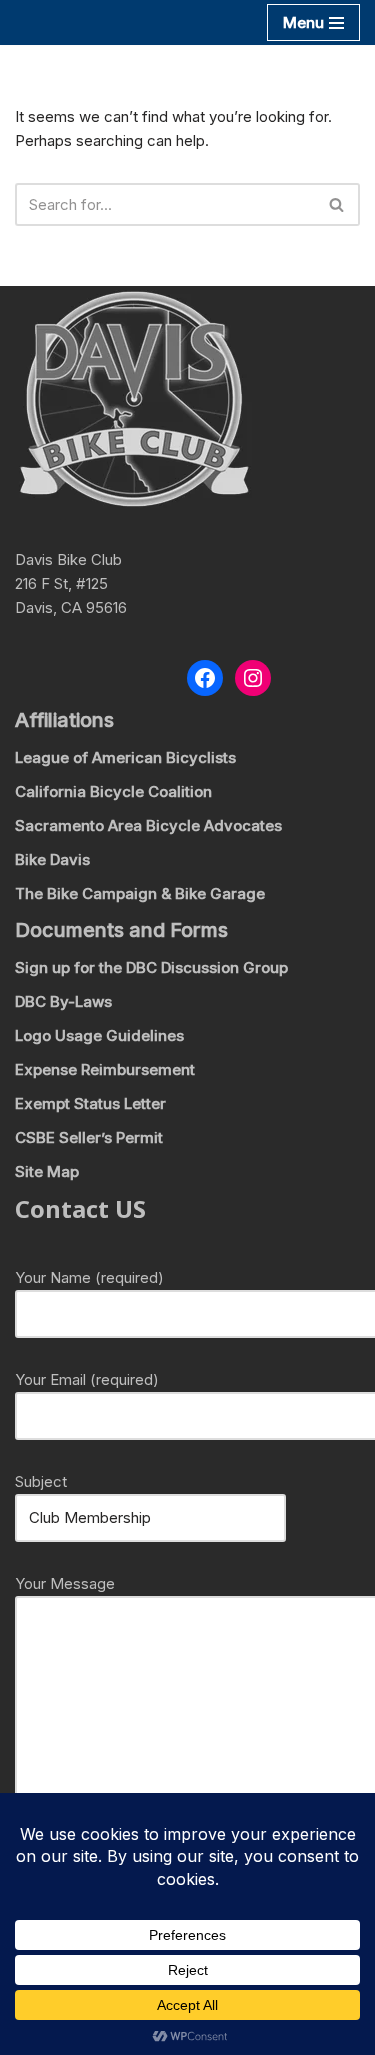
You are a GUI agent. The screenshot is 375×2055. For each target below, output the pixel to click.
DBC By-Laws (63, 1001)
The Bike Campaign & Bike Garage (140, 893)
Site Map (47, 1171)
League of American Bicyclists (125, 757)
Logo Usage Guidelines (99, 1035)
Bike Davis (52, 859)
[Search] (337, 204)
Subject (41, 1481)
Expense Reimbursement (105, 1069)
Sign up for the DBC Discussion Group (151, 967)
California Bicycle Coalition (113, 791)
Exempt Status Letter (90, 1103)
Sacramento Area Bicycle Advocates (148, 825)
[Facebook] (205, 678)
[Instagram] (253, 678)
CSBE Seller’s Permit (89, 1137)
